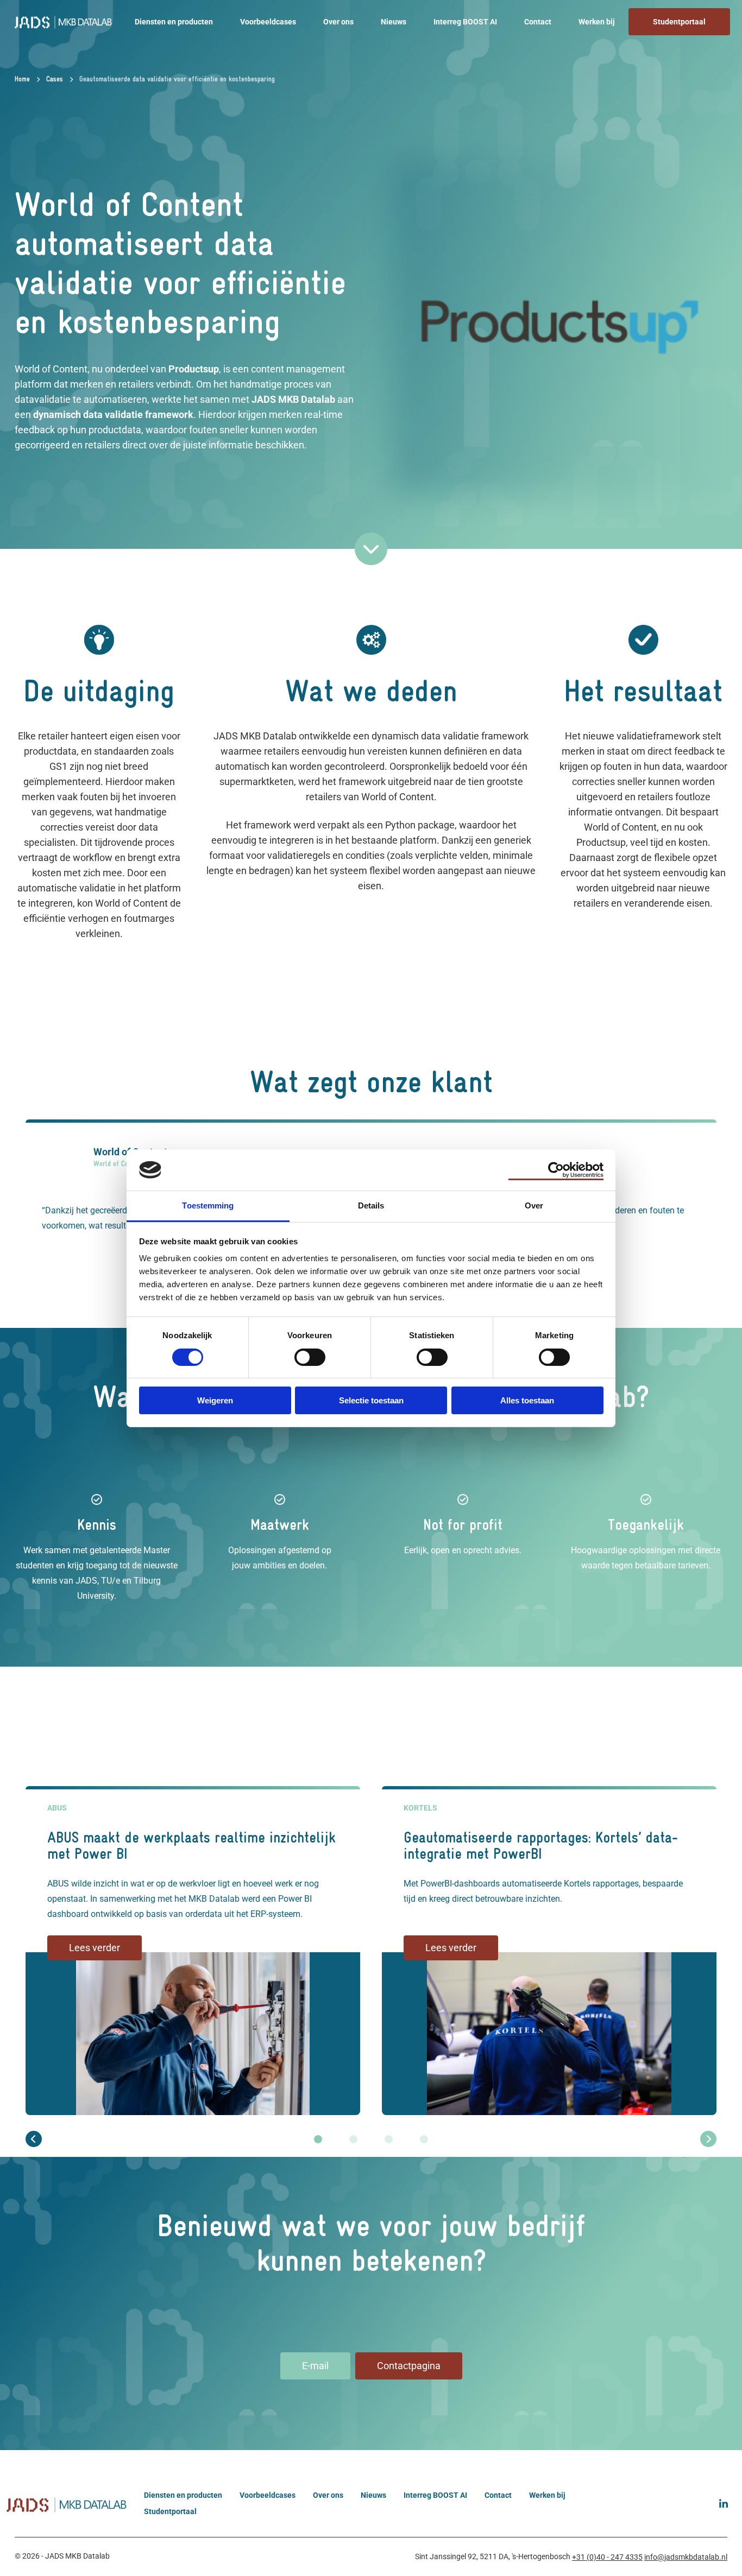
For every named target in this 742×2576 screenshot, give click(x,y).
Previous (34, 2139)
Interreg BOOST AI (465, 22)
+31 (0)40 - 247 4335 (607, 2557)
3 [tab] (389, 2139)
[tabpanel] (193, 1948)
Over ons (338, 22)
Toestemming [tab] (208, 1205)
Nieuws (394, 22)
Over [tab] (534, 1205)
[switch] (310, 1356)
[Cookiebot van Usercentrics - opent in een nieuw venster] (556, 1170)
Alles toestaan (527, 1400)
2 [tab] (353, 2139)
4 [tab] (424, 2139)
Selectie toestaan (371, 1400)
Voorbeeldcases (268, 22)
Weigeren (215, 1400)
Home (22, 80)
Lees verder (95, 1948)
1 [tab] (318, 2139)
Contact (538, 22)
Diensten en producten (174, 22)
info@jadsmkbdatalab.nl (686, 2557)
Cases (55, 80)
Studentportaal (679, 22)
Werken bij (597, 22)
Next (708, 2139)
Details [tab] (371, 1205)
